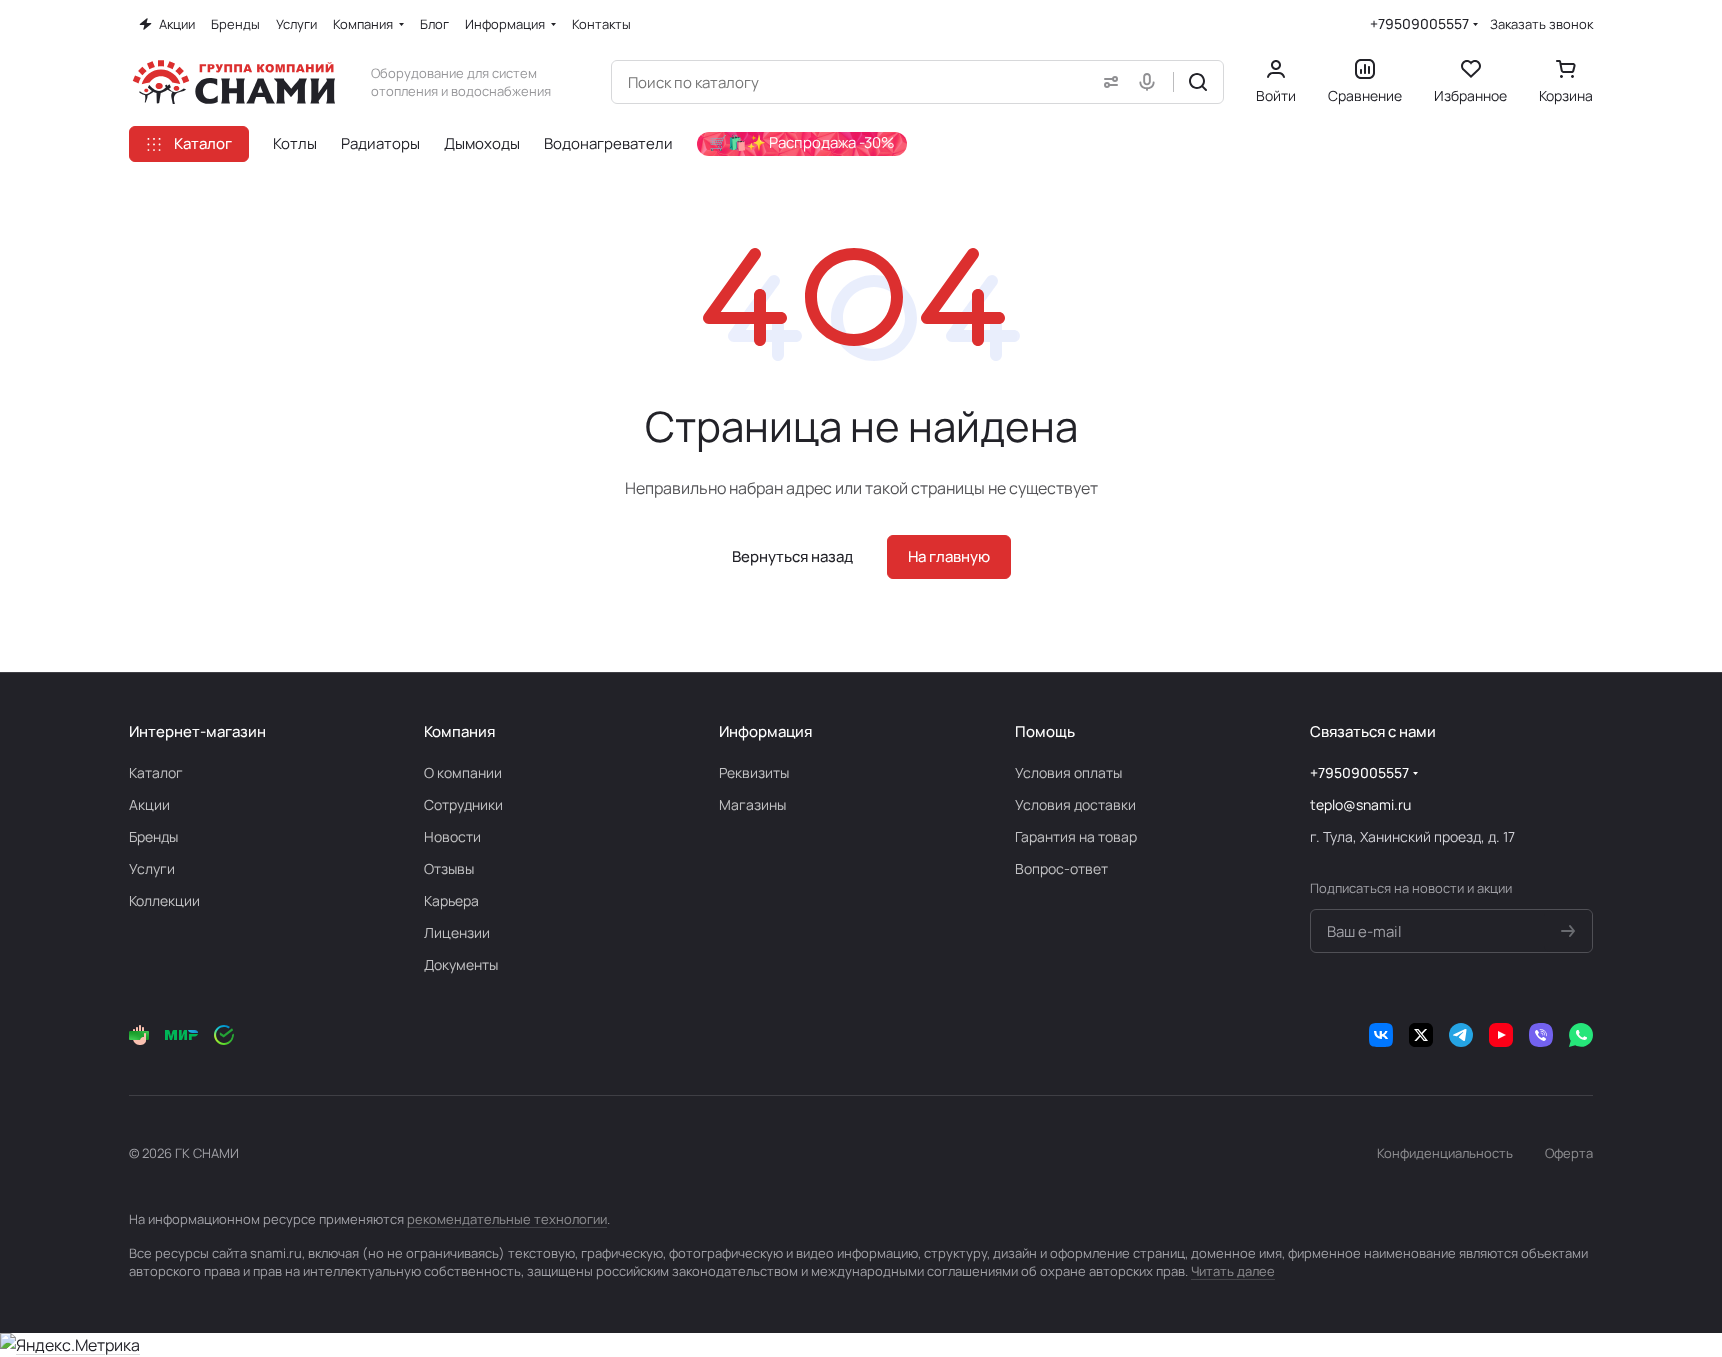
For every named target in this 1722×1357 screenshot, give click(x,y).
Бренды (153, 836)
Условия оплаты (1068, 772)
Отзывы (449, 868)
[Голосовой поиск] (1151, 82)
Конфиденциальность (1445, 1153)
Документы (461, 964)
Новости (452, 836)
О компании (463, 772)
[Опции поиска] (1107, 82)
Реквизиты (754, 772)
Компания (459, 731)
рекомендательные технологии (507, 1219)
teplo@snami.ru (1360, 804)
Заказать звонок (1541, 24)
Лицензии (457, 932)
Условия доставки (1075, 804)
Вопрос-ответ (1061, 868)
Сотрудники (463, 804)
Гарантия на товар (1076, 836)
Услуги (152, 868)
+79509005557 (1419, 23)
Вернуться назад (792, 556)
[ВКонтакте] (1381, 1035)
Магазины (752, 804)
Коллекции (164, 900)
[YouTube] (1501, 1035)
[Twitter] (1421, 1035)
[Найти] (1198, 82)
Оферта (1569, 1153)
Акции (149, 804)
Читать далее (1233, 1271)
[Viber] (1541, 1035)
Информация (765, 731)
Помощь (1045, 731)
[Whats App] (1581, 1035)
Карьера (451, 900)
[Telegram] (1461, 1035)
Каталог (156, 772)
